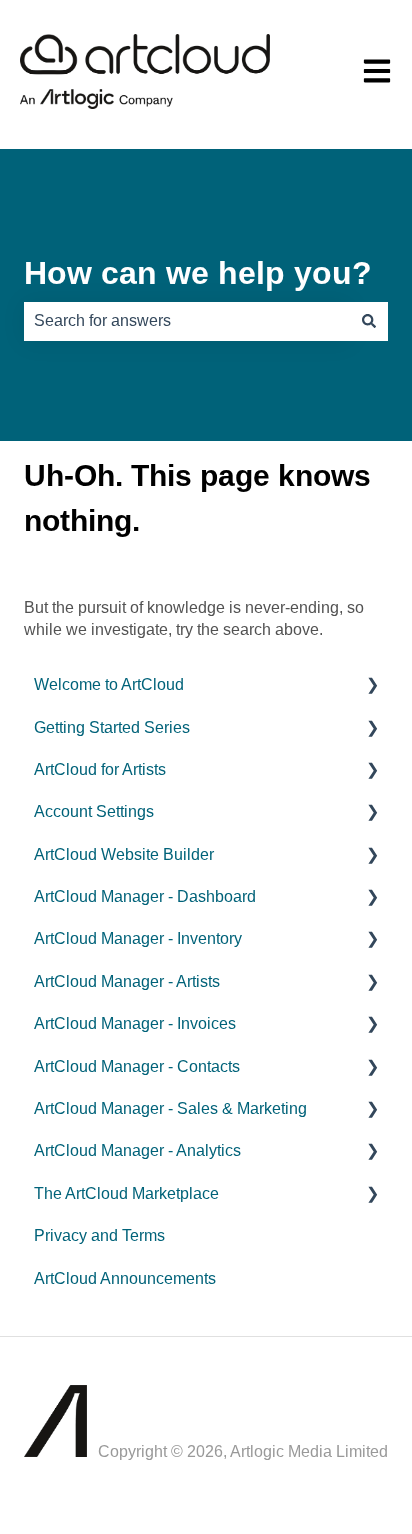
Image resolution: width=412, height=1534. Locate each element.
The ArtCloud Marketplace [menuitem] (126, 1193)
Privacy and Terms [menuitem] (99, 1235)
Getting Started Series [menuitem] (112, 727)
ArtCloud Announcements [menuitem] (125, 1278)
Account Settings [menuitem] (94, 811)
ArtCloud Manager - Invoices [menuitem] (135, 1023)
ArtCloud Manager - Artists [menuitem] (127, 981)
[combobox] (187, 321)
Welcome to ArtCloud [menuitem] (109, 684)
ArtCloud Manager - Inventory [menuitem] (138, 938)
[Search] (369, 321)
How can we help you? (198, 273)
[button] (372, 686)
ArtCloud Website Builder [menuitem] (124, 854)
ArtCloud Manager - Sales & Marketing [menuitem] (170, 1108)
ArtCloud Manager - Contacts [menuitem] (137, 1066)
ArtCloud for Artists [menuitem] (100, 769)
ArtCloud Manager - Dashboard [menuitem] (145, 896)
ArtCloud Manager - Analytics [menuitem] (137, 1150)
